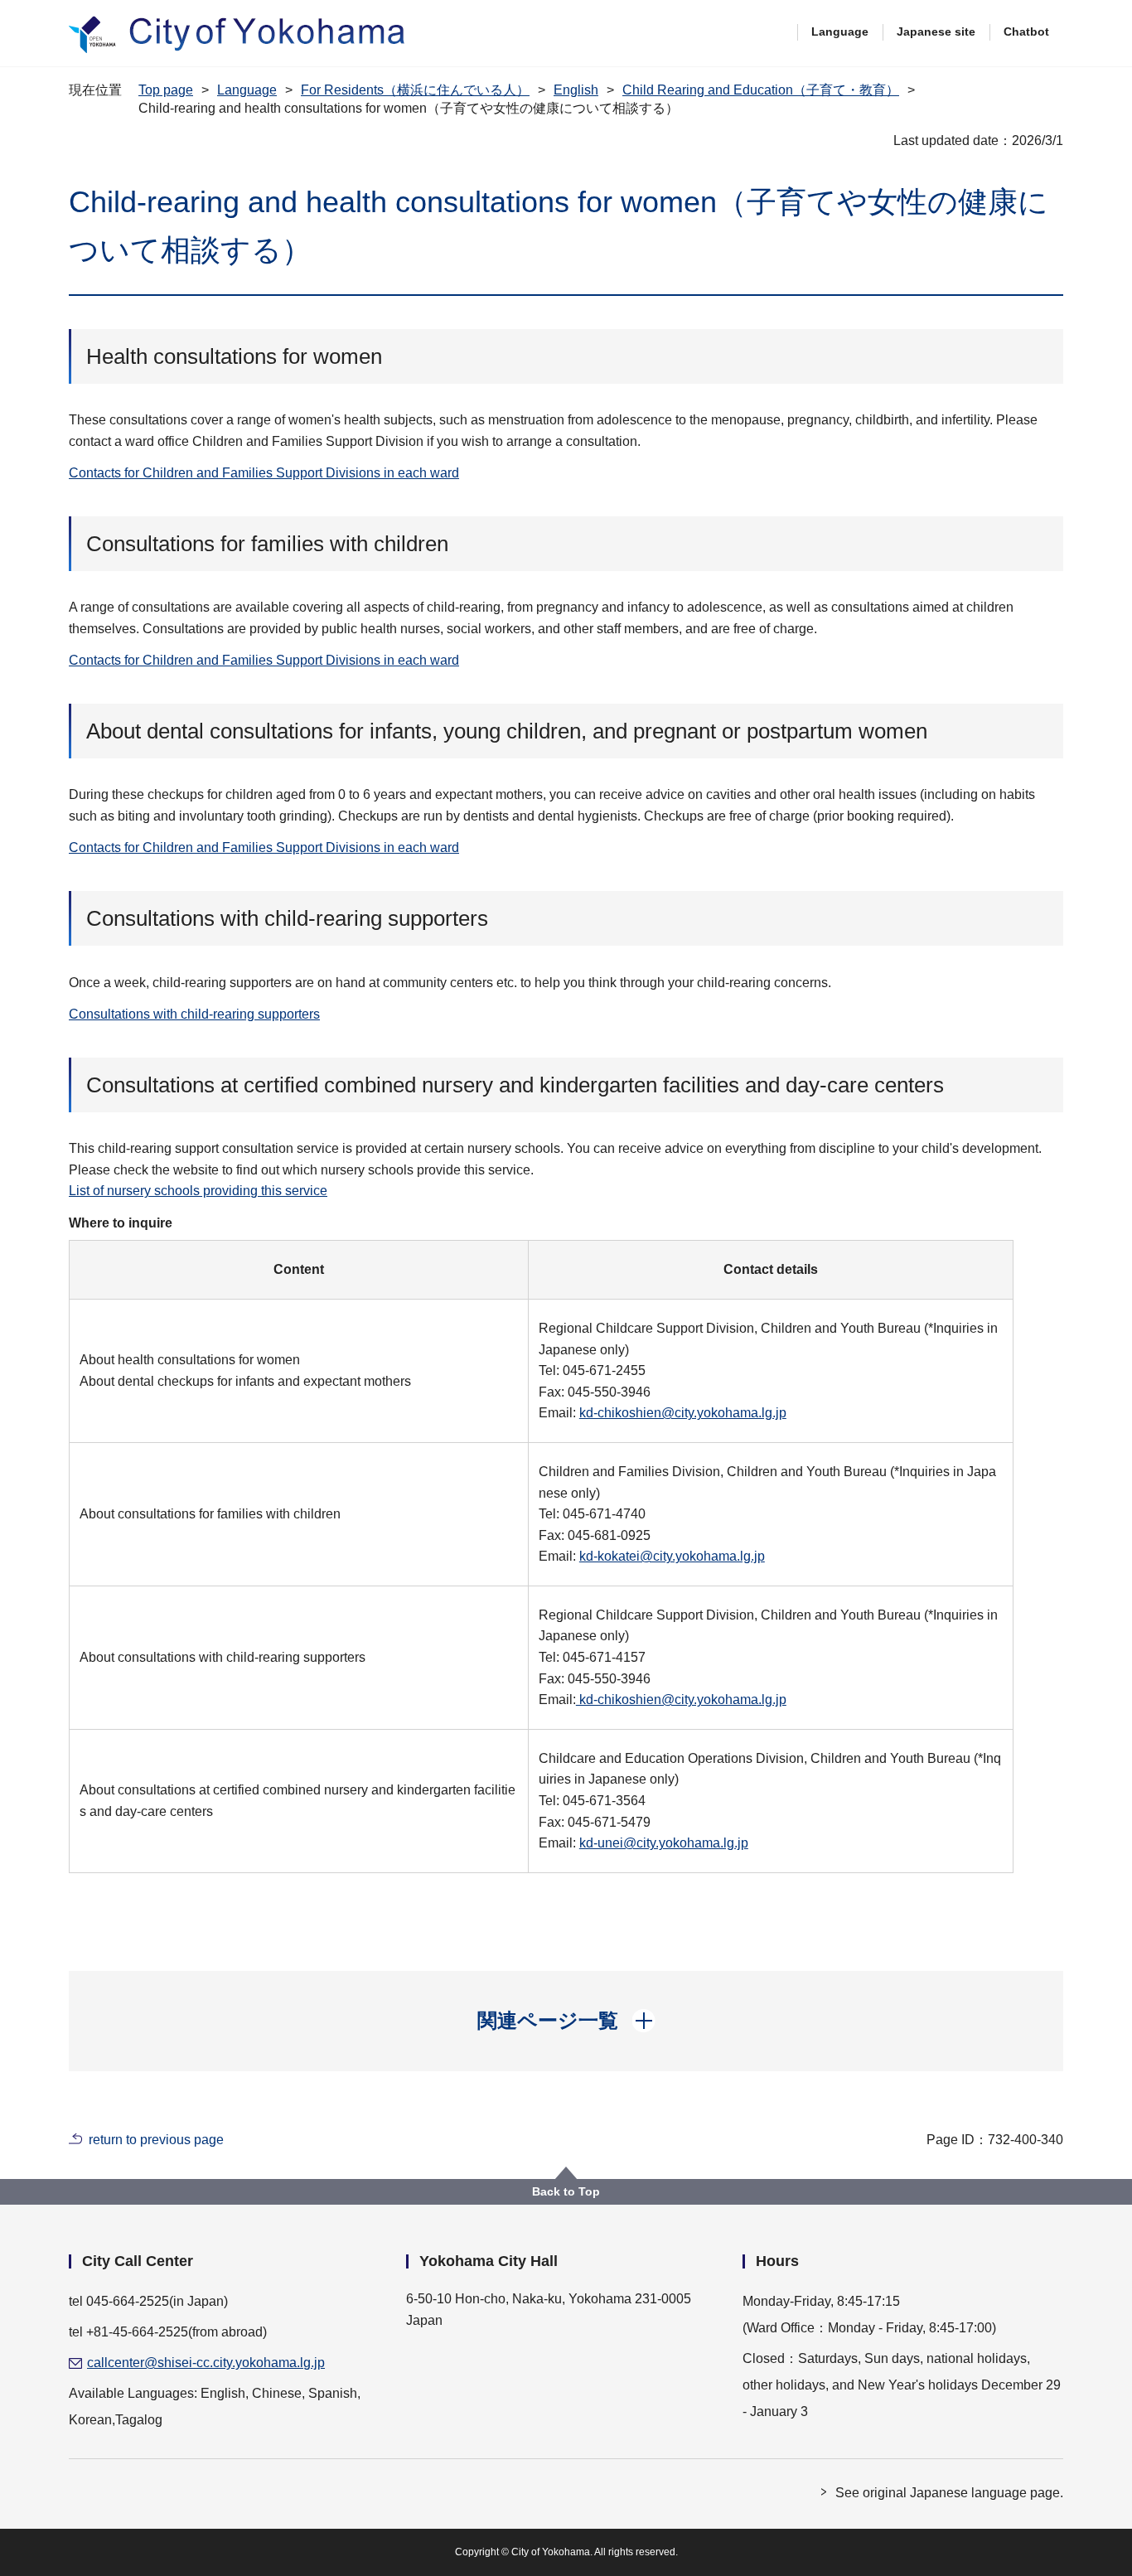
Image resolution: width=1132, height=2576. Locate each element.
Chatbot (1026, 31)
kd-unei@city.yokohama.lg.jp (664, 1843)
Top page (166, 90)
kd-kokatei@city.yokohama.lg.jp (672, 1556)
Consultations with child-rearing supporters (194, 1014)
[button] (566, 2021)
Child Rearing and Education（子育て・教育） (761, 90)
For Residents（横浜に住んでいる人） (415, 90)
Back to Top (566, 2191)
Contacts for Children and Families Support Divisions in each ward (264, 473)
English (576, 90)
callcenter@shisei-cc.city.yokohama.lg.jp (206, 2363)
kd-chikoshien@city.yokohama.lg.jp (683, 1413)
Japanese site (936, 31)
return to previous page (156, 2140)
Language (840, 31)
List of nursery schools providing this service (198, 1191)
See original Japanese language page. (949, 2493)
